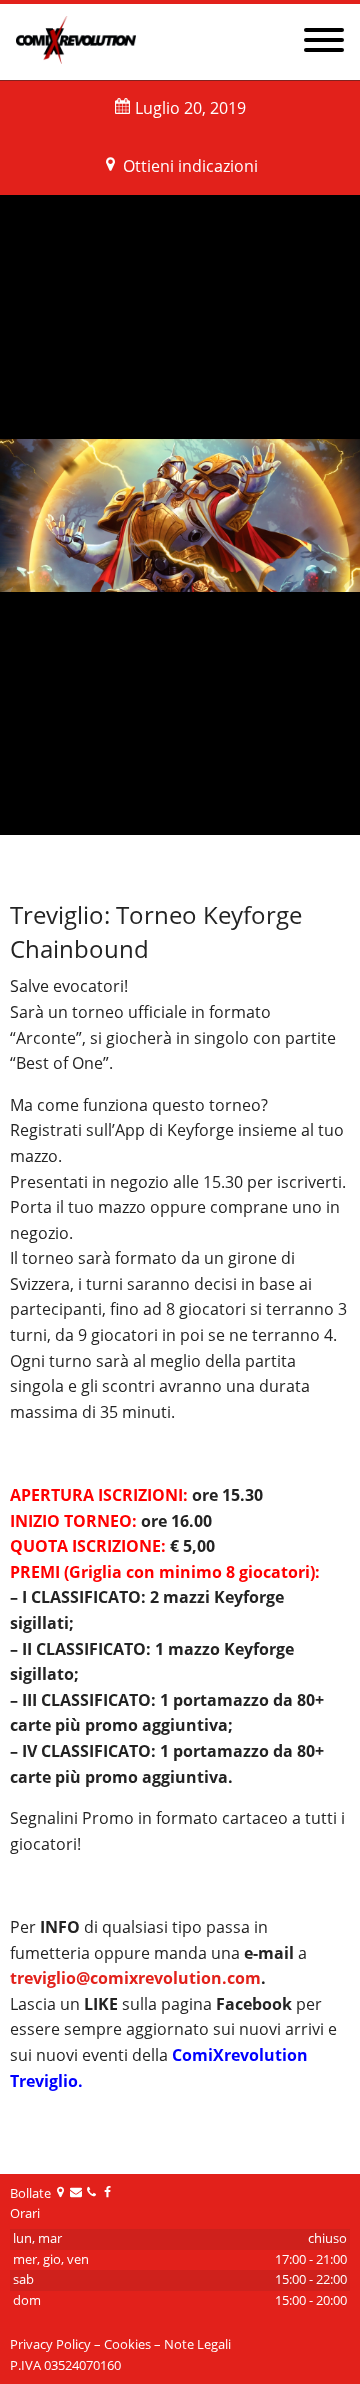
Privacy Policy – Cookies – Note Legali (120, 2344)
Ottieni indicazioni (190, 166)
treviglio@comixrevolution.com (135, 1978)
